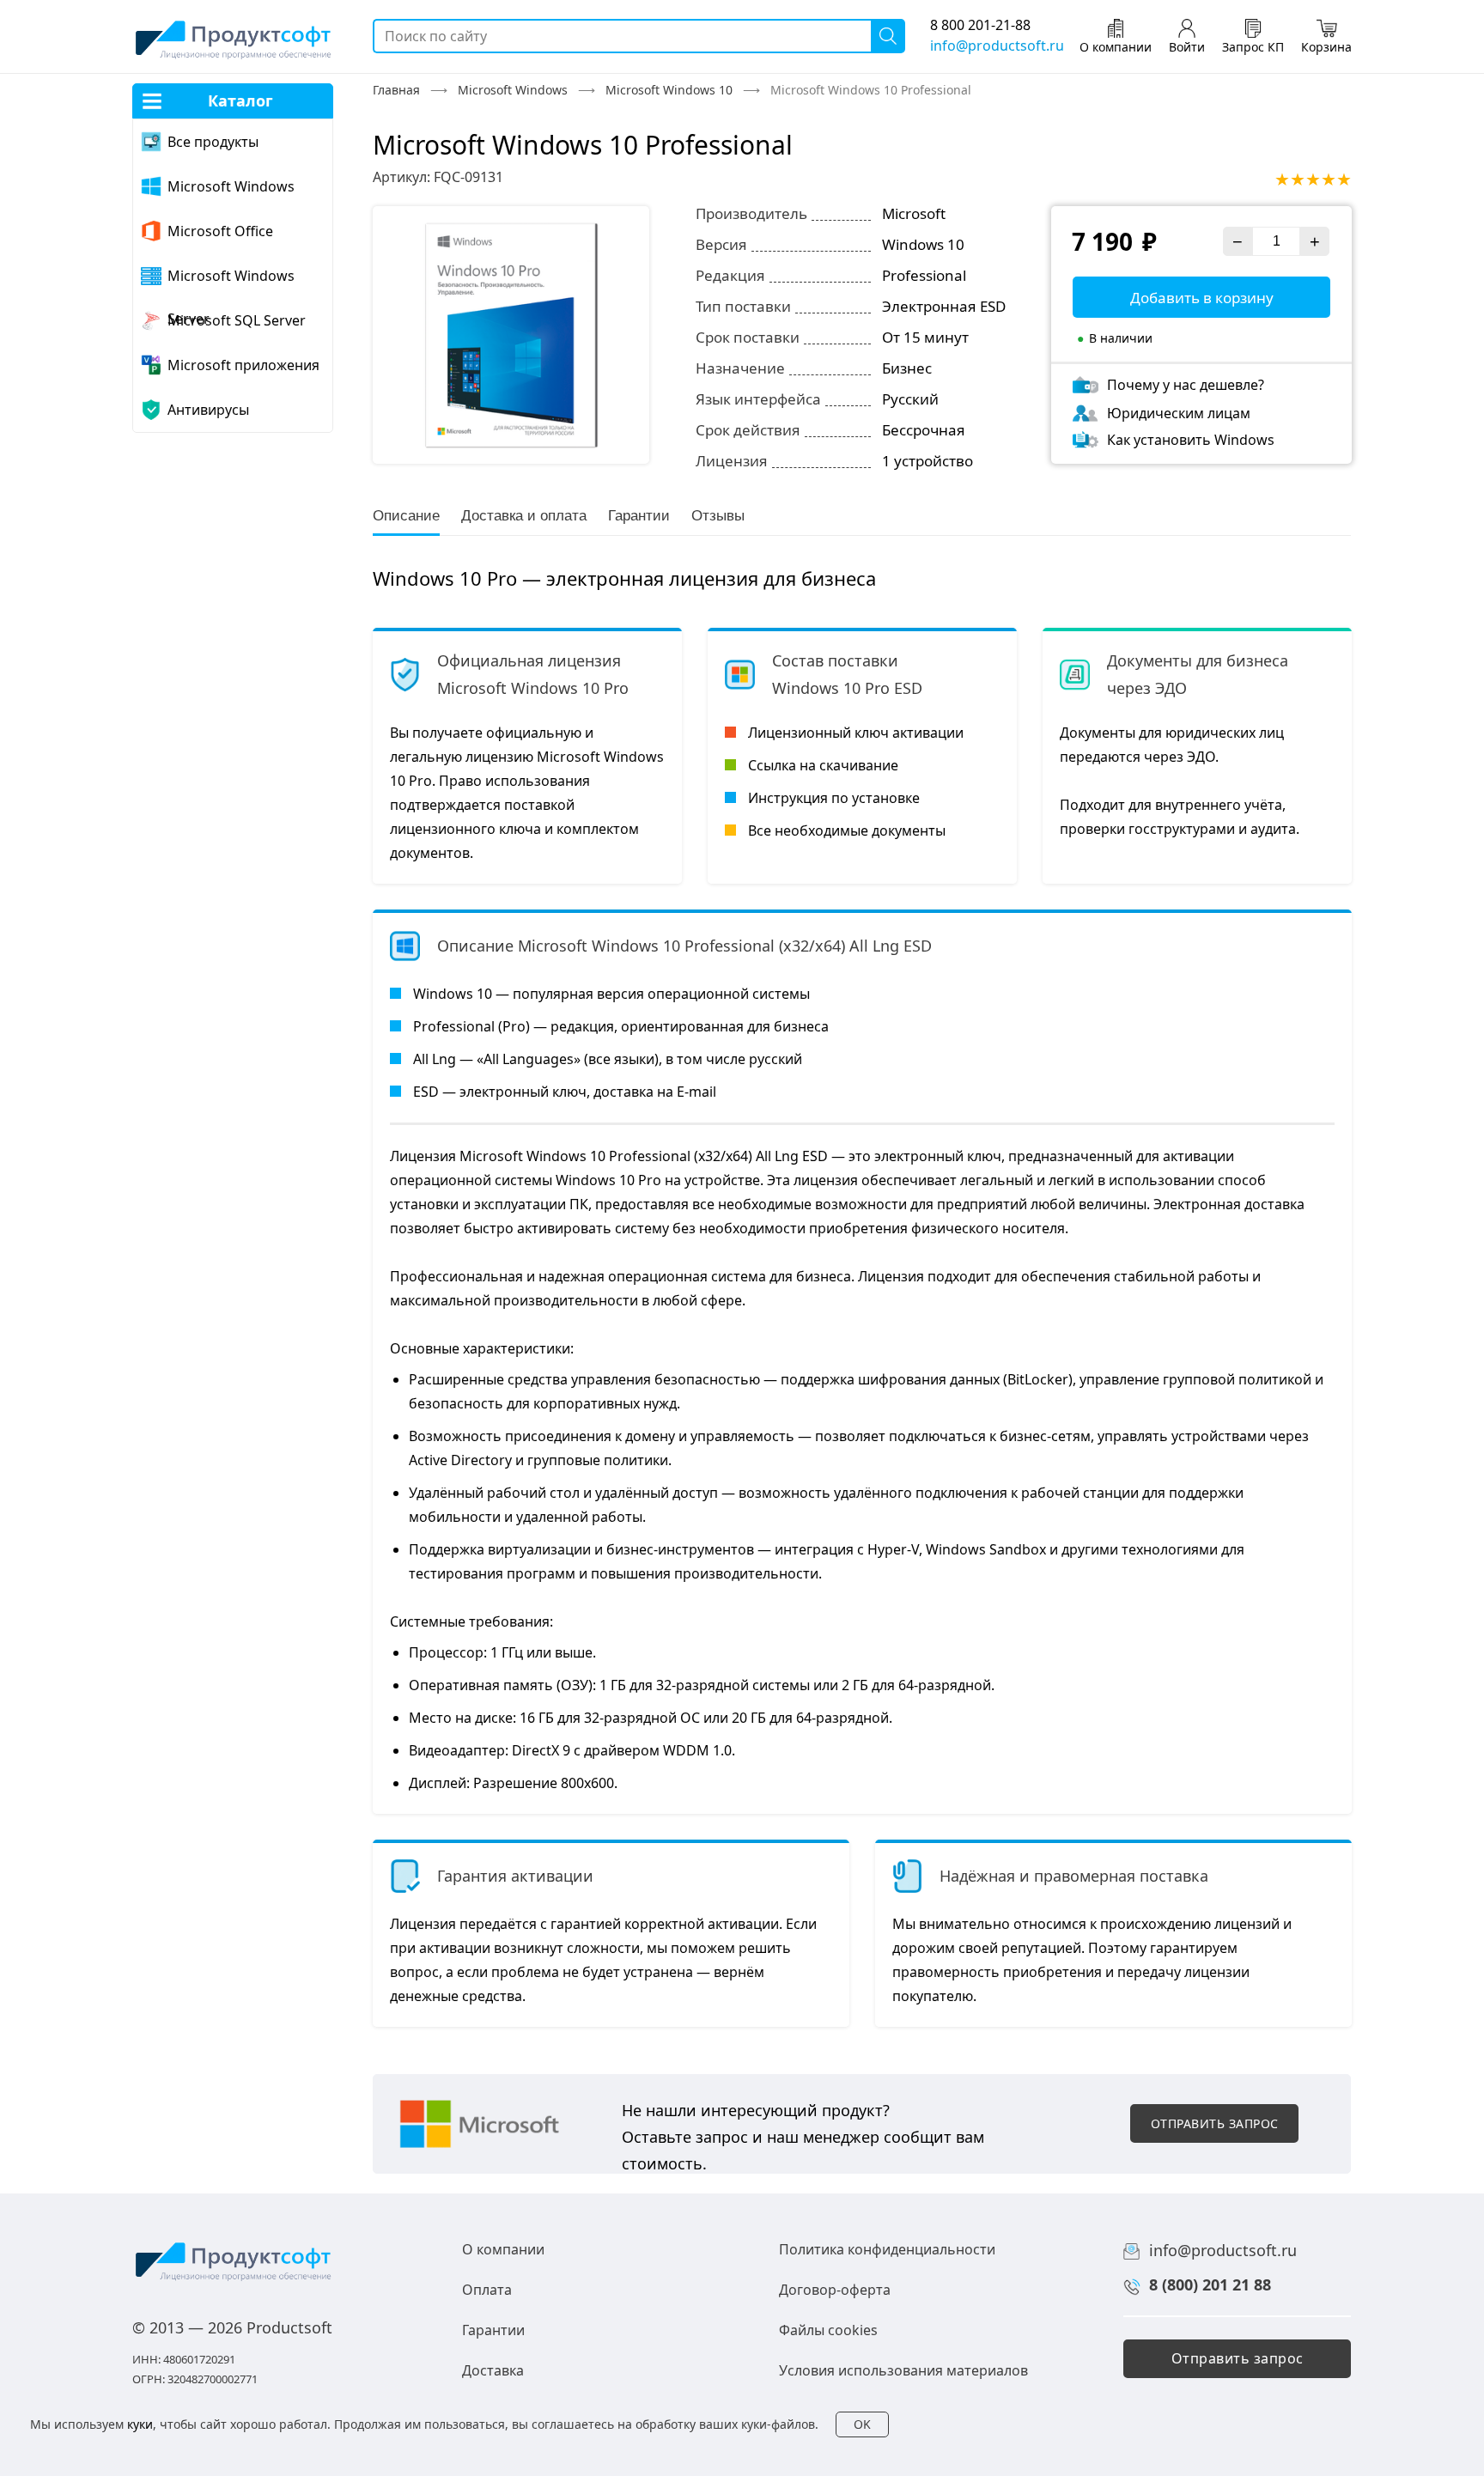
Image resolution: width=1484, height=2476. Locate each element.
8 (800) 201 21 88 (1210, 2284)
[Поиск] (888, 36)
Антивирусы (208, 410)
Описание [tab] (406, 516)
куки (140, 2424)
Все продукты (213, 142)
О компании (1116, 47)
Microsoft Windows (231, 186)
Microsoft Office (220, 231)
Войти (1187, 47)
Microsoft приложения (243, 365)
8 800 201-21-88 (980, 25)
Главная (396, 90)
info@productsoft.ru (997, 46)
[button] (1214, 2123)
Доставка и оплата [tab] (524, 516)
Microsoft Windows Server (231, 282)
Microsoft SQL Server (237, 320)
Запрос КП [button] (1253, 47)
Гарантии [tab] (639, 516)
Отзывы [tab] (718, 516)
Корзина (1326, 47)
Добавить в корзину (1202, 298)
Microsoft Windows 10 (669, 90)
